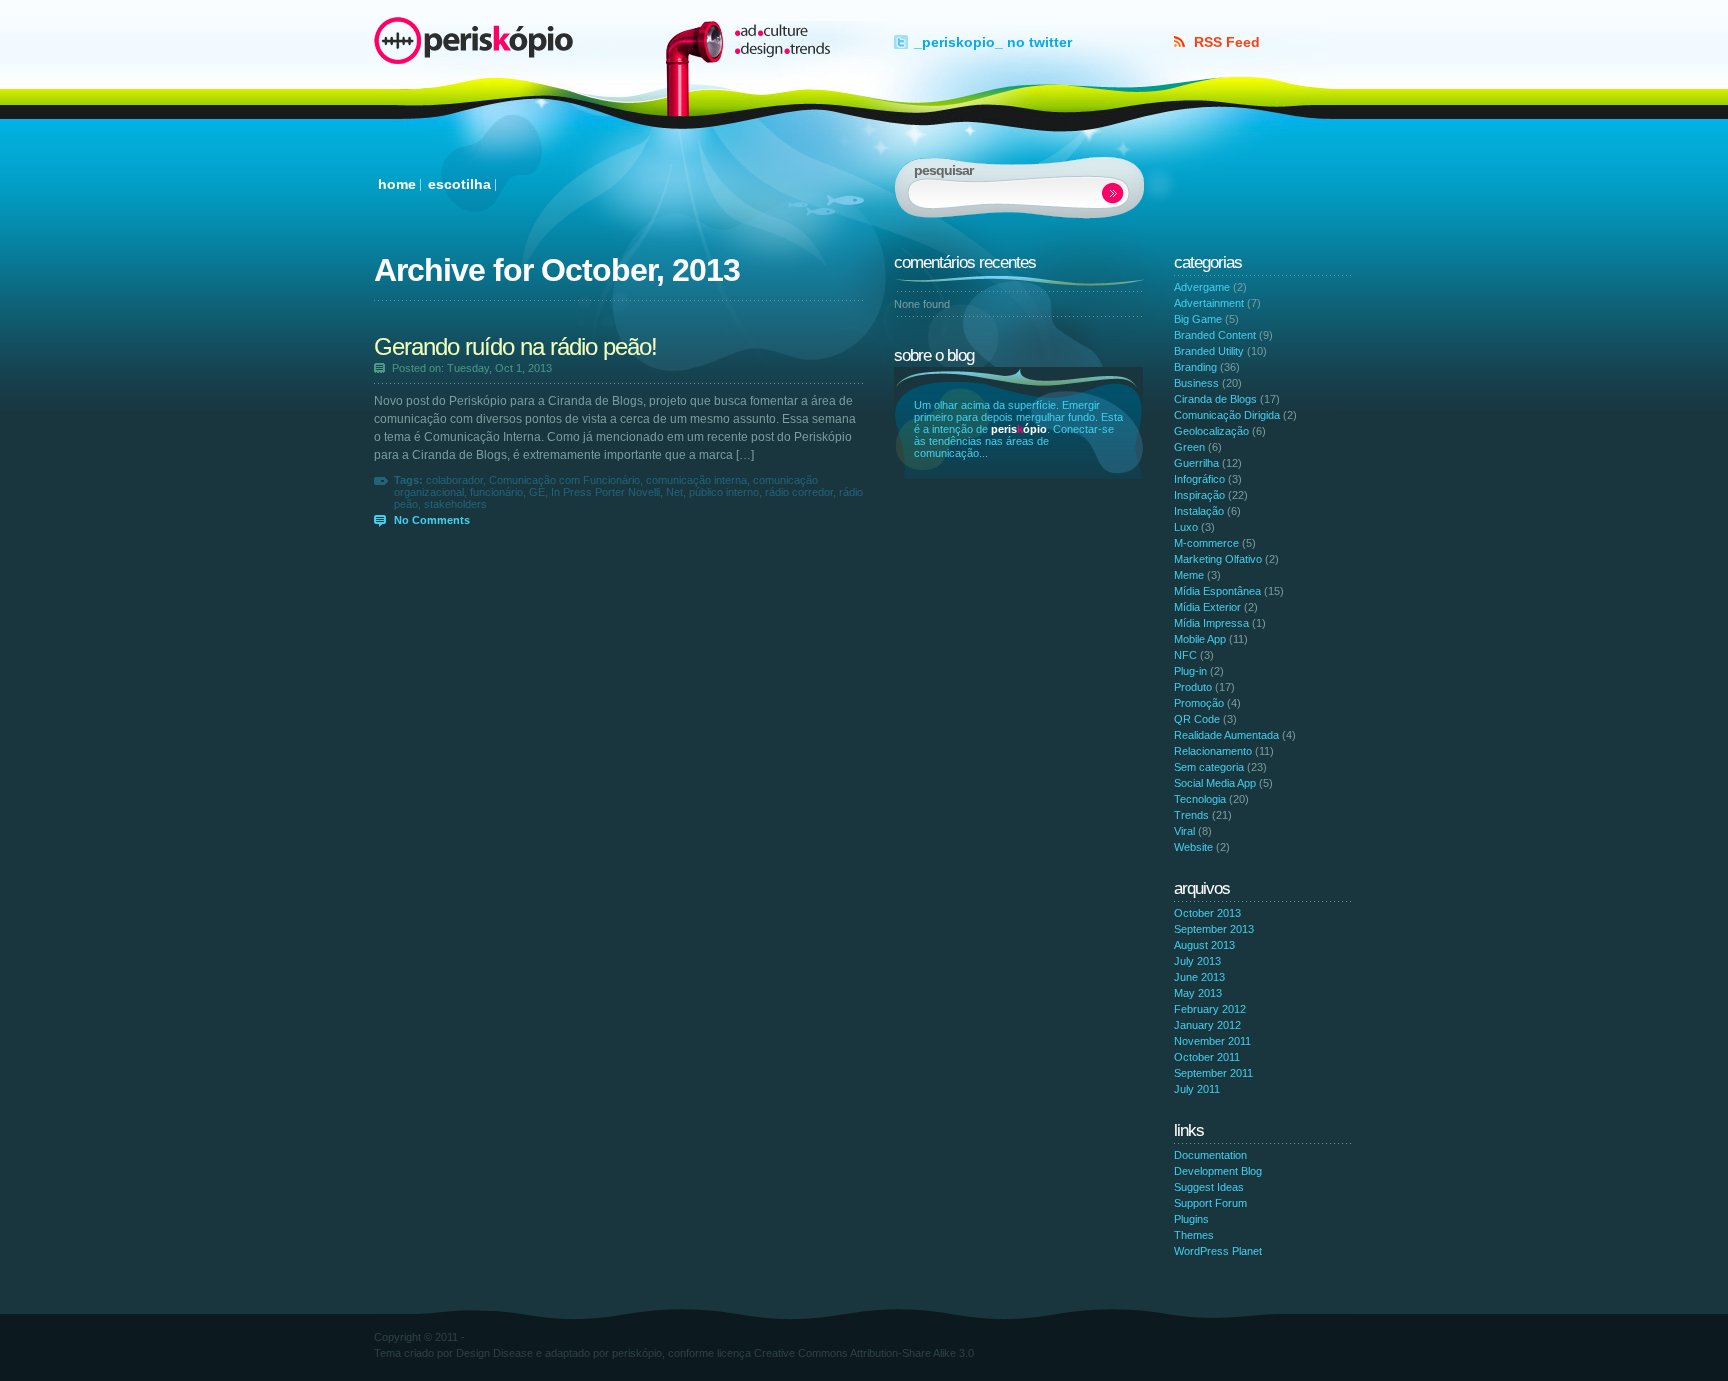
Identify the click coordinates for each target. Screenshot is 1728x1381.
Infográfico (1199, 479)
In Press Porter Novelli (605, 492)
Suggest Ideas (1209, 1187)
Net (674, 492)
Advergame (1202, 287)
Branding (1195, 367)
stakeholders (455, 504)
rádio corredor (799, 492)
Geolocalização (1211, 431)
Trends (1191, 815)
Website (1193, 847)
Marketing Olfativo (1218, 559)
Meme (1189, 575)
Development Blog (1218, 1171)
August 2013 (1204, 945)
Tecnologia (1200, 799)
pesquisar (1113, 193)
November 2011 (1212, 1041)
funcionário (496, 492)
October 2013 (1207, 913)
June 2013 (1199, 977)
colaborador (454, 480)
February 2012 (1210, 1009)
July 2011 (1197, 1089)
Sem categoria (1209, 767)
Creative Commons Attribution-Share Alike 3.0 (864, 1353)
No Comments (432, 520)
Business (1196, 383)
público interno (724, 492)
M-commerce (1206, 543)
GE (537, 492)
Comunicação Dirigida (1227, 415)
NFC (1185, 655)
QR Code (1197, 719)
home (397, 184)
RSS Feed (1227, 42)
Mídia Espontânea (1217, 591)
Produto (1193, 687)
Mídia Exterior (1207, 607)
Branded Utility (1209, 351)
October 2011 (1207, 1057)
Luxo (1186, 527)
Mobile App (1200, 639)
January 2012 (1207, 1025)
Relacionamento (1213, 751)
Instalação (1199, 511)
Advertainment (1209, 303)
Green (1189, 447)
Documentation (1210, 1155)
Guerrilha (1196, 463)
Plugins (1191, 1219)
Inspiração (1199, 495)
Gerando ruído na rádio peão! (515, 346)
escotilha (459, 184)
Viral (1184, 831)
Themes (1194, 1235)
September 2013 (1214, 929)
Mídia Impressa (1211, 623)
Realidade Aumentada (1226, 735)
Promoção (1199, 703)
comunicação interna (696, 480)
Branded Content (1215, 335)
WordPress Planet (1218, 1251)
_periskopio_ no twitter (993, 42)
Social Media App (1215, 783)
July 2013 (1197, 961)
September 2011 (1213, 1073)
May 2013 (1198, 993)
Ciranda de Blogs (1215, 399)
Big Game (1198, 319)
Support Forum (1210, 1203)
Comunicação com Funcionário (564, 480)
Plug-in (1190, 671)
